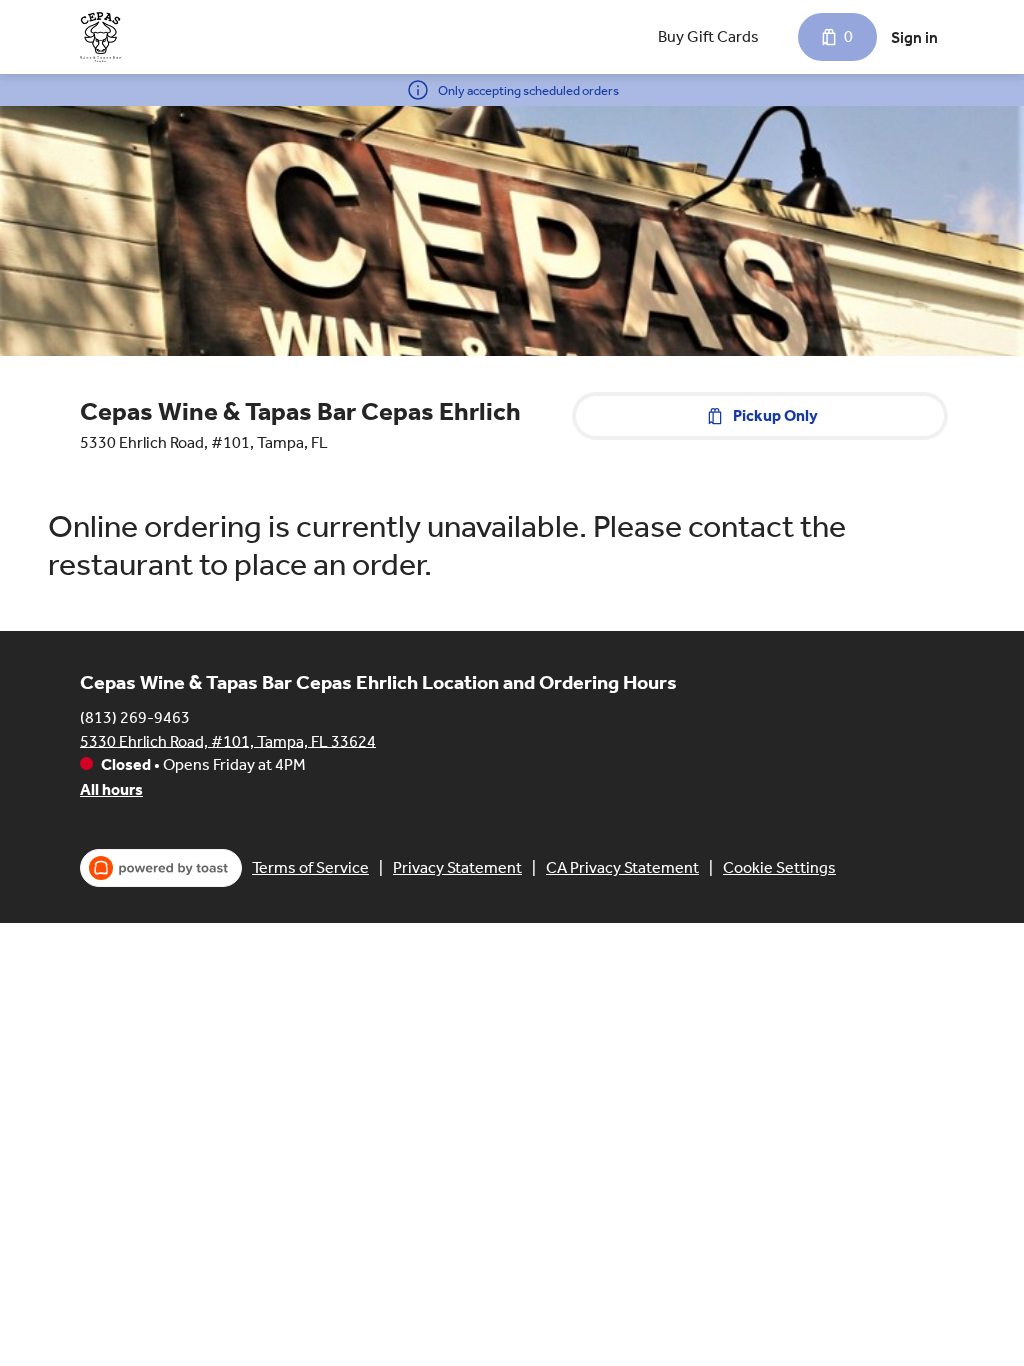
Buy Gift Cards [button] (708, 36)
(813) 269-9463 (135, 716)
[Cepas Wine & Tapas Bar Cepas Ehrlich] (100, 37)
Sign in (914, 37)
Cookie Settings (779, 867)
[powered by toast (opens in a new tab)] (161, 868)
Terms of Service (310, 867)
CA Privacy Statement (622, 867)
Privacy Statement (457, 867)
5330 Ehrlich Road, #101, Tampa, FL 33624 (228, 740)
